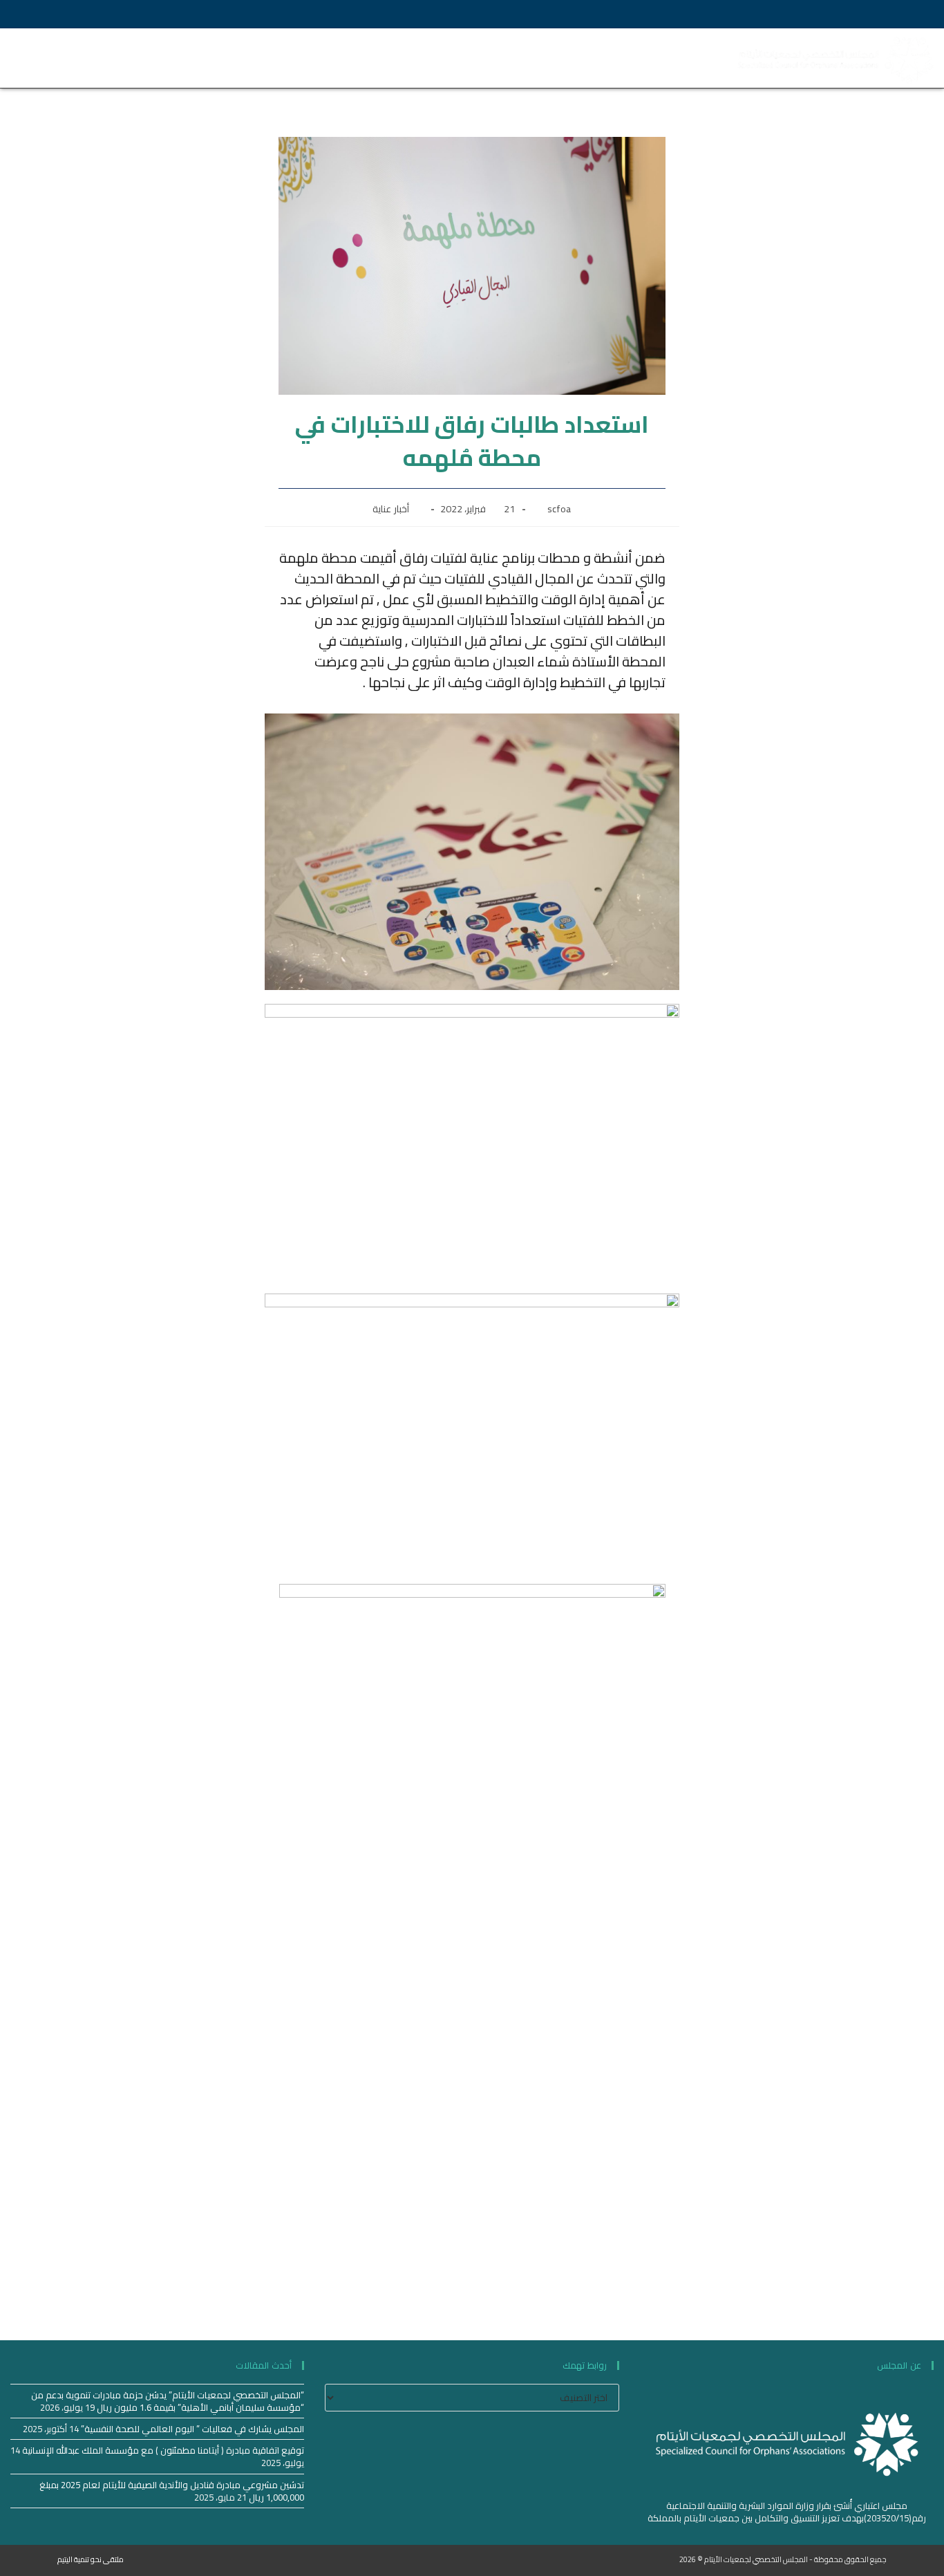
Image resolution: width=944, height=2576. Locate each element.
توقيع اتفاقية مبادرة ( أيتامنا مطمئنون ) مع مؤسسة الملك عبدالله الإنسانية (163, 2450)
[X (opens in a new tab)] (65, 14)
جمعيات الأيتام (520, 45)
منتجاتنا (590, 45)
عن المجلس (671, 45)
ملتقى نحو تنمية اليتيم (91, 2559)
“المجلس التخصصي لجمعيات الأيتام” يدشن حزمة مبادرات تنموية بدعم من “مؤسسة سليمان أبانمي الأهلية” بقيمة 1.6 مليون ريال (168, 2401)
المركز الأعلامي (329, 45)
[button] (25, 58)
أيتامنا (399, 45)
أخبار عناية (391, 509)
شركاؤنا (449, 45)
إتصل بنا (680, 72)
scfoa (559, 509)
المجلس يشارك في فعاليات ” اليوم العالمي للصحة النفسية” (192, 2429)
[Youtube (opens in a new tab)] (85, 14)
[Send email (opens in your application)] (108, 14)
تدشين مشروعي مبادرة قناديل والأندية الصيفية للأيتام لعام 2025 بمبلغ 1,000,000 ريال (172, 2491)
